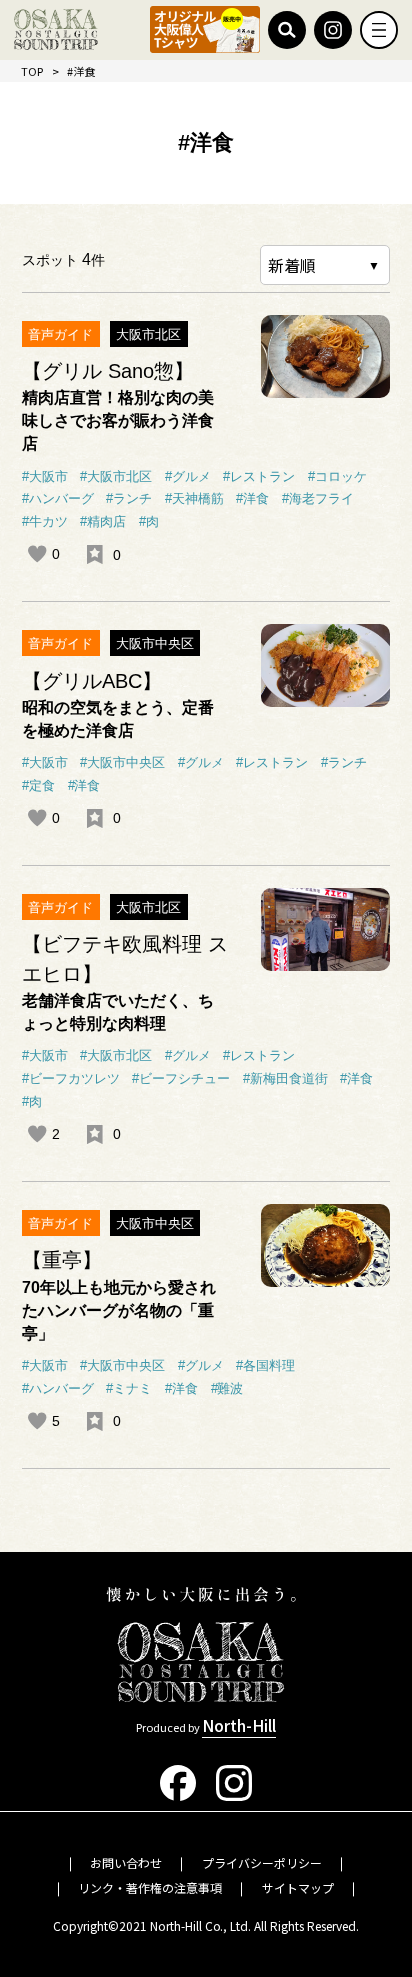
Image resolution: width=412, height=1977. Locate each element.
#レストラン (259, 477)
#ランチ (129, 499)
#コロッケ (337, 477)
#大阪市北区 (116, 477)
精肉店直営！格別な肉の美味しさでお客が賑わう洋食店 (118, 420)
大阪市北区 (148, 334)
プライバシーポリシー (262, 1862)
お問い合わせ (126, 1862)
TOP (32, 71)
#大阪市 (45, 477)
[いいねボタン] (37, 554)
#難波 (227, 1389)
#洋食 (252, 499)
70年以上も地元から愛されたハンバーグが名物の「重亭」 (119, 1310)
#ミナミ (129, 1389)
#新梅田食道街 (285, 1079)
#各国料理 (265, 1366)
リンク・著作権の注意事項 (150, 1887)
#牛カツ (45, 522)
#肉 (149, 522)
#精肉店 (103, 522)
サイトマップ (298, 1887)
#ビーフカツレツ (71, 1079)
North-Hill (239, 1725)
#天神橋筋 (194, 499)
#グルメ (188, 477)
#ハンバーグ (58, 499)
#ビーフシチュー (181, 1079)
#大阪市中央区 (122, 763)
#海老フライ (318, 499)
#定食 (38, 786)
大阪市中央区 (155, 643)
